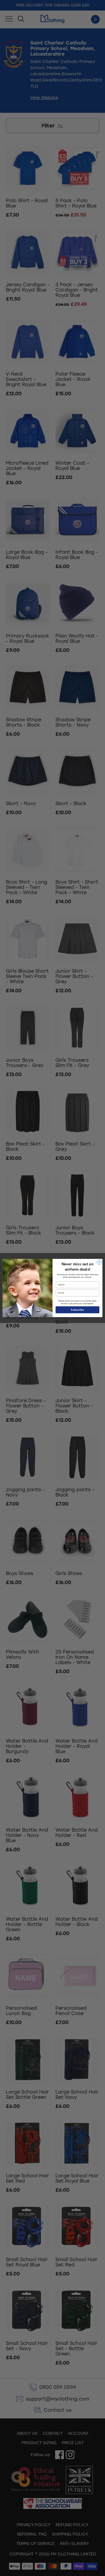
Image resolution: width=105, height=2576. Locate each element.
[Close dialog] (99, 1262)
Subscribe (77, 1310)
